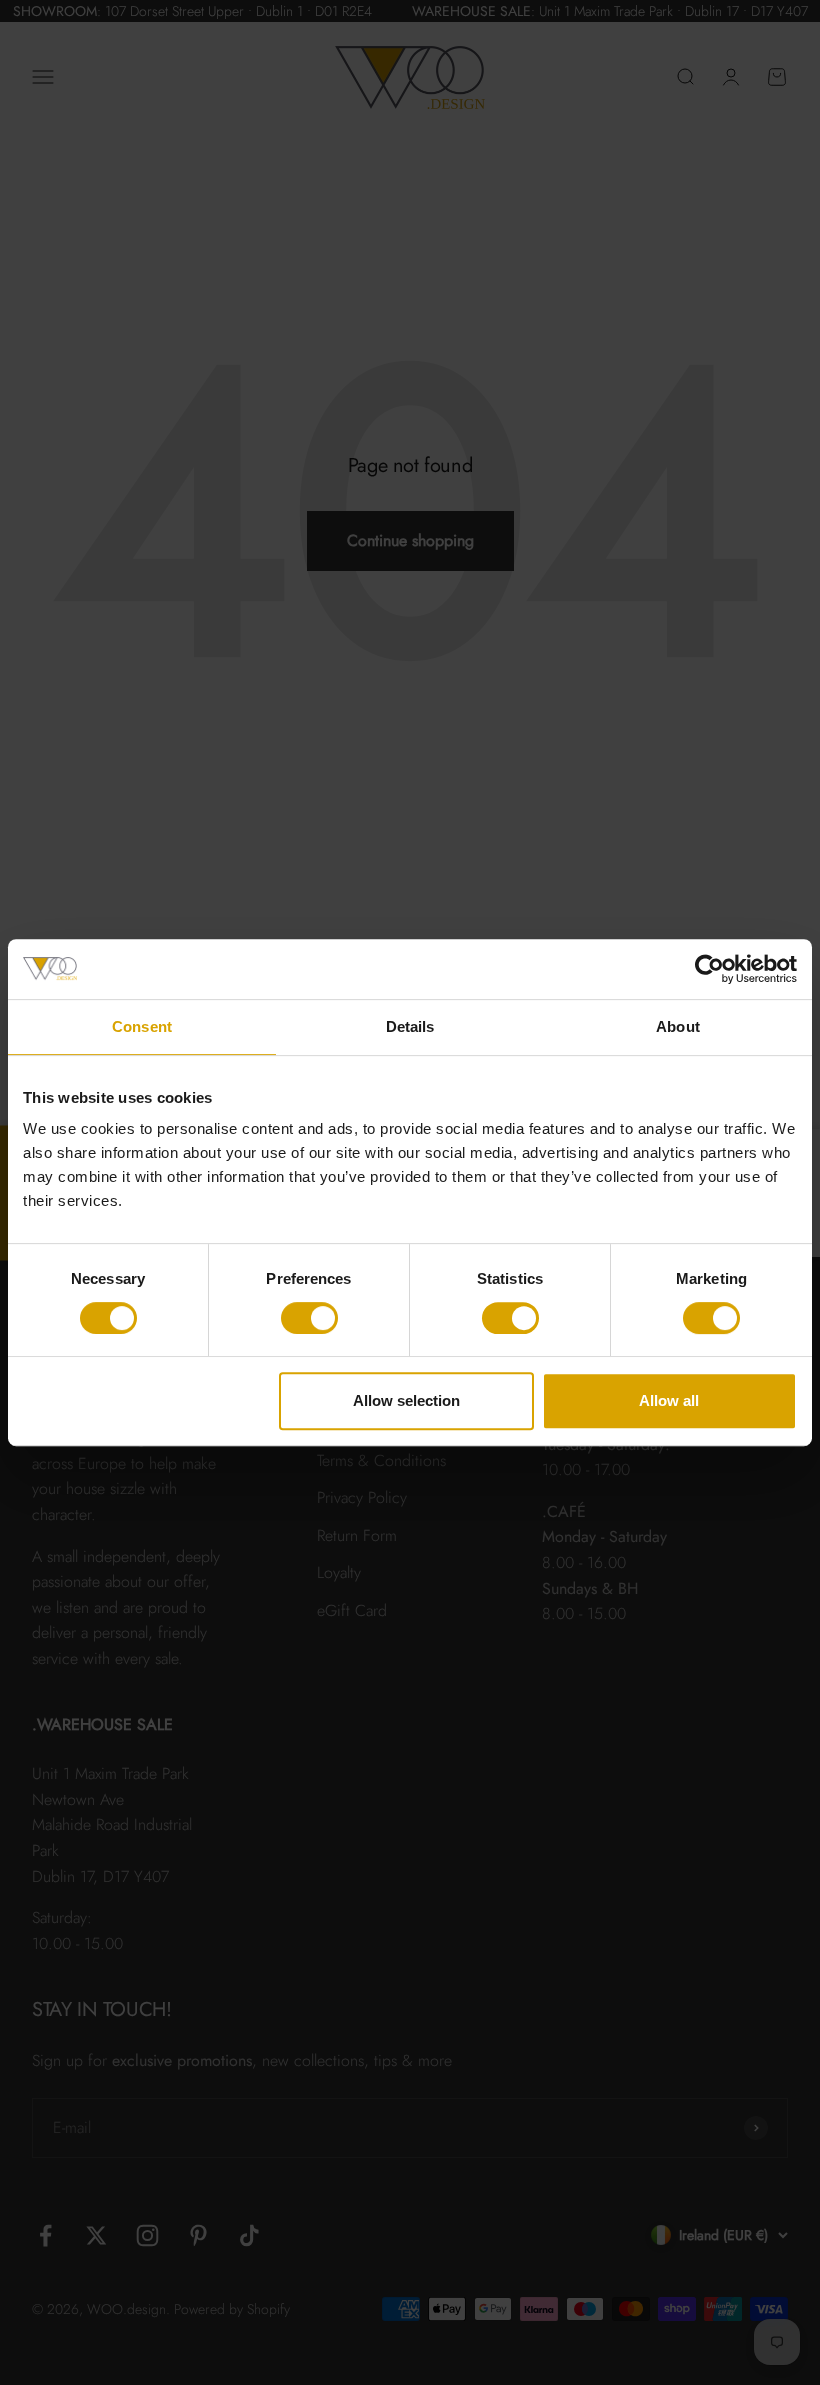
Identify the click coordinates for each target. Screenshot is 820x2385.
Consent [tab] (142, 1026)
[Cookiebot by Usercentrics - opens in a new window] (709, 969)
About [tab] (678, 1026)
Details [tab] (410, 1026)
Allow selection (406, 1400)
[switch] (309, 1318)
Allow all (669, 1400)
